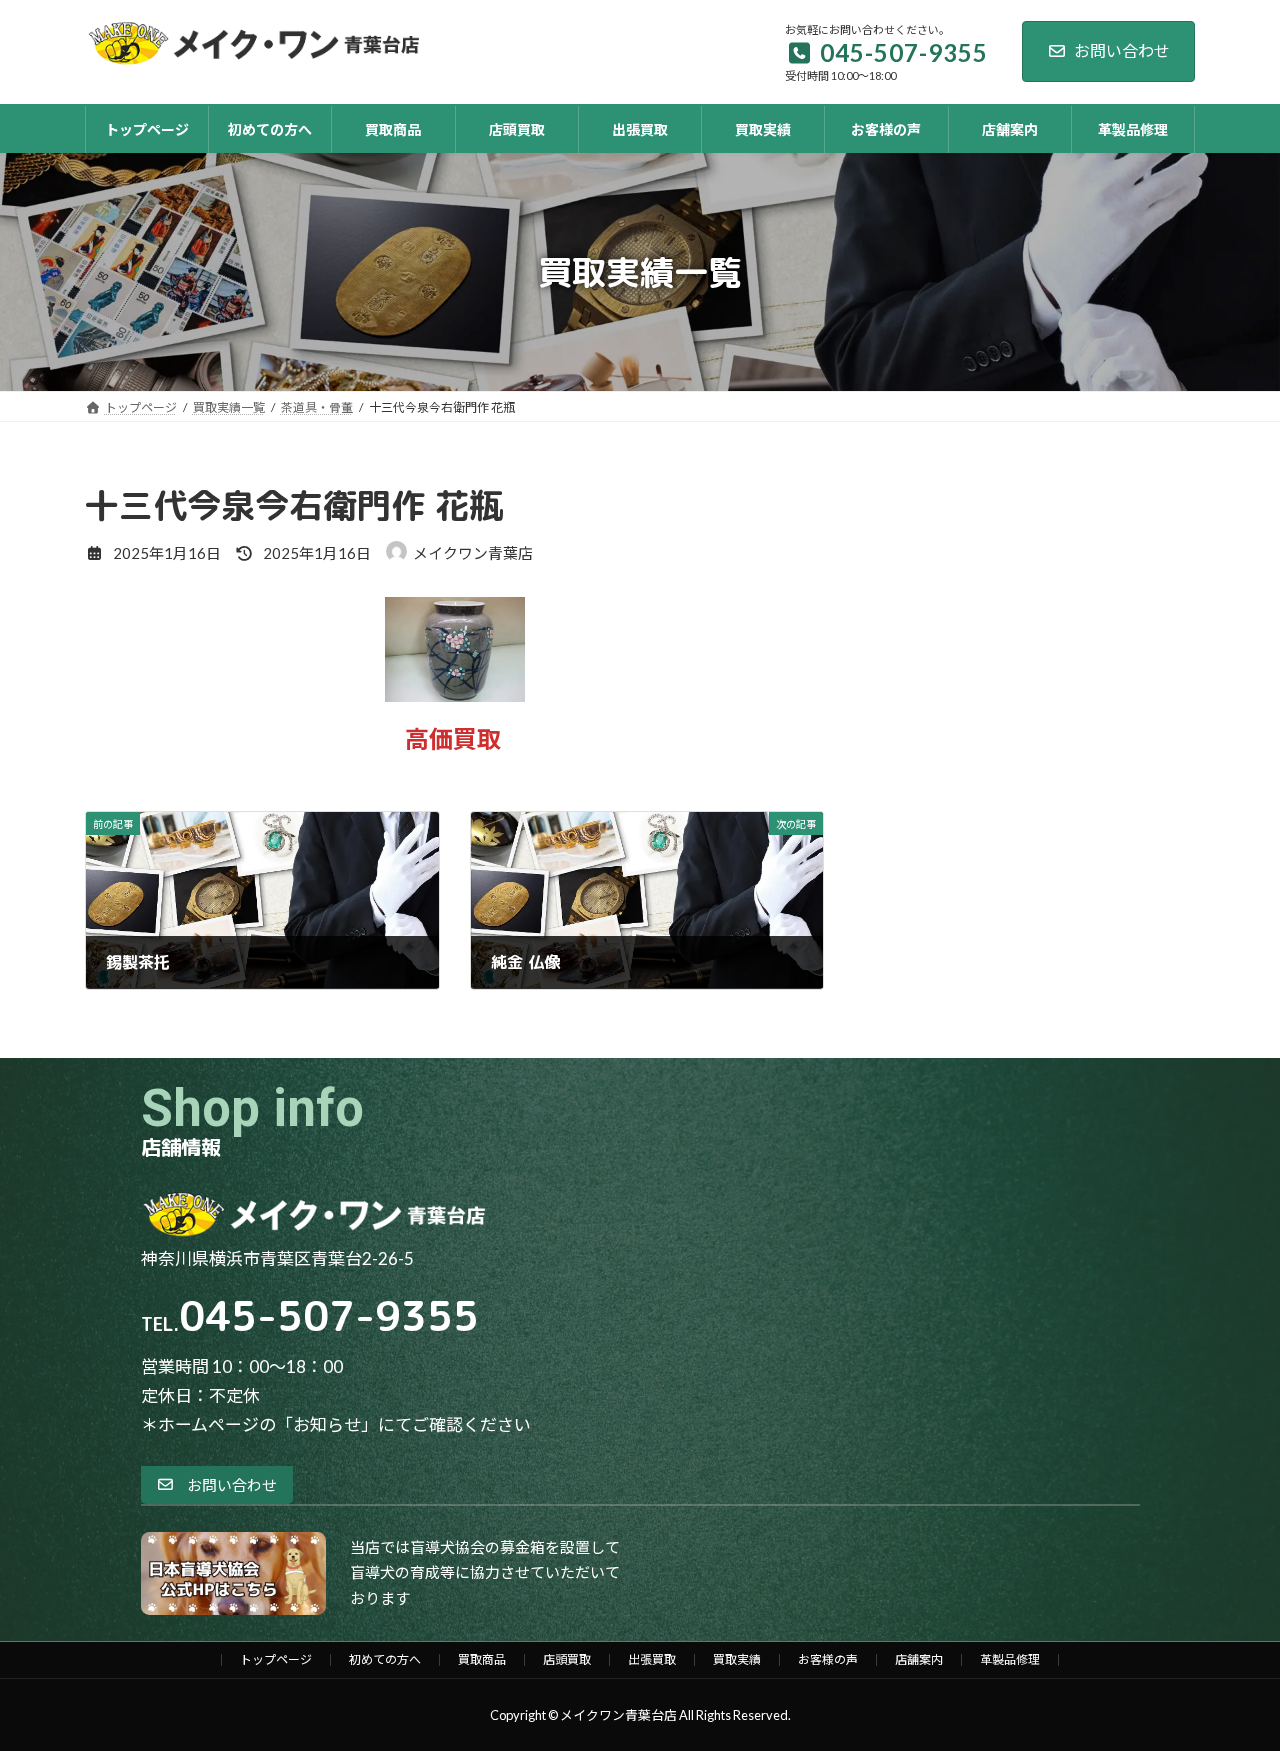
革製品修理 (1010, 1659)
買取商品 (482, 1659)
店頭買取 (567, 1659)
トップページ (276, 1659)
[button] (217, 1485)
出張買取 (652, 1659)
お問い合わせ (1122, 50)
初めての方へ (385, 1659)
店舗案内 (919, 1659)
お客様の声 (828, 1659)
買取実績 (737, 1659)
